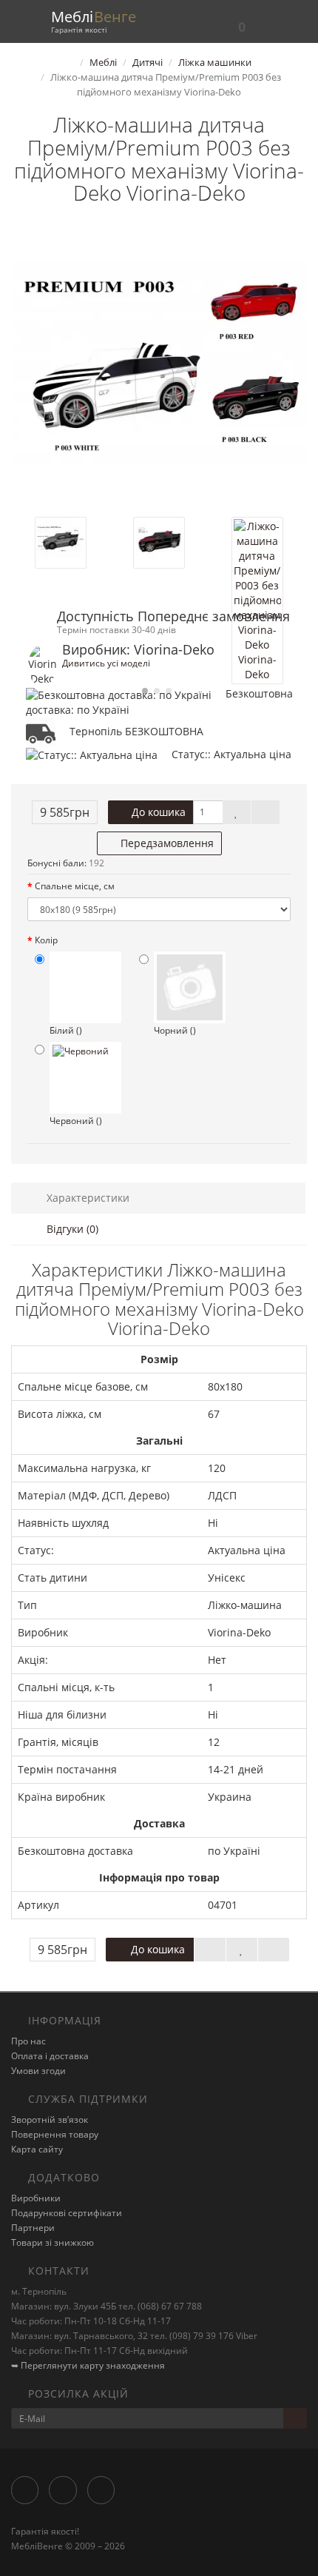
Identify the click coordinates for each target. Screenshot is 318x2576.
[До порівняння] (265, 812)
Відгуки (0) (71, 1229)
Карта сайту (37, 2149)
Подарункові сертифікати (67, 2213)
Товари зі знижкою (53, 2242)
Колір (46, 940)
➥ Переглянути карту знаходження (88, 2365)
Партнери (33, 2228)
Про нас (28, 2041)
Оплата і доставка (50, 2056)
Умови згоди (38, 2071)
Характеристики (87, 1198)
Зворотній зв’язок (50, 2120)
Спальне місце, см (75, 886)
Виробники (36, 2198)
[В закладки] (237, 812)
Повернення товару (55, 2134)
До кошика (157, 812)
